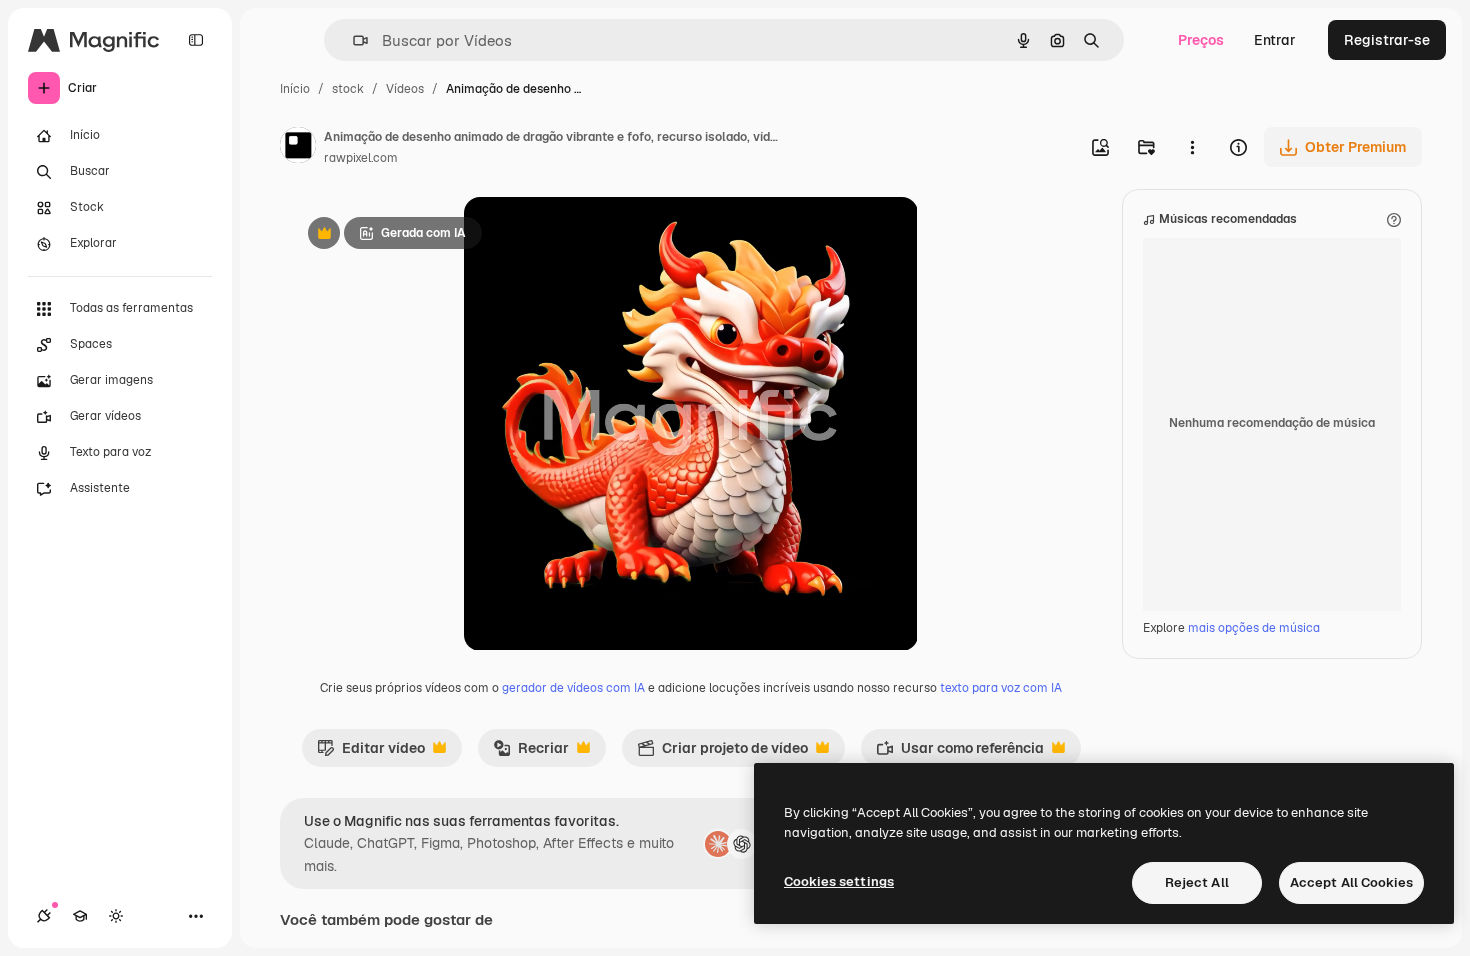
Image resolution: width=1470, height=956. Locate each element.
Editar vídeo (371, 753)
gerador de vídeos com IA (573, 688)
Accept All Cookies (1351, 882)
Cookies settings (839, 881)
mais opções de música (1254, 628)
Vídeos (405, 89)
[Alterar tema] (116, 916)
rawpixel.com (361, 158)
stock (348, 89)
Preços (1201, 40)
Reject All (1197, 882)
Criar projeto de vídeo (722, 753)
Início (295, 89)
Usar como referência (960, 753)
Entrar (1275, 40)
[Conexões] (44, 916)
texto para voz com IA (1001, 688)
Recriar (531, 753)
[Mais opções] (1192, 147)
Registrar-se (1387, 40)
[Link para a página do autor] (298, 148)
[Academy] (80, 916)
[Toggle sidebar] (196, 40)
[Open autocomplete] (352, 40)
